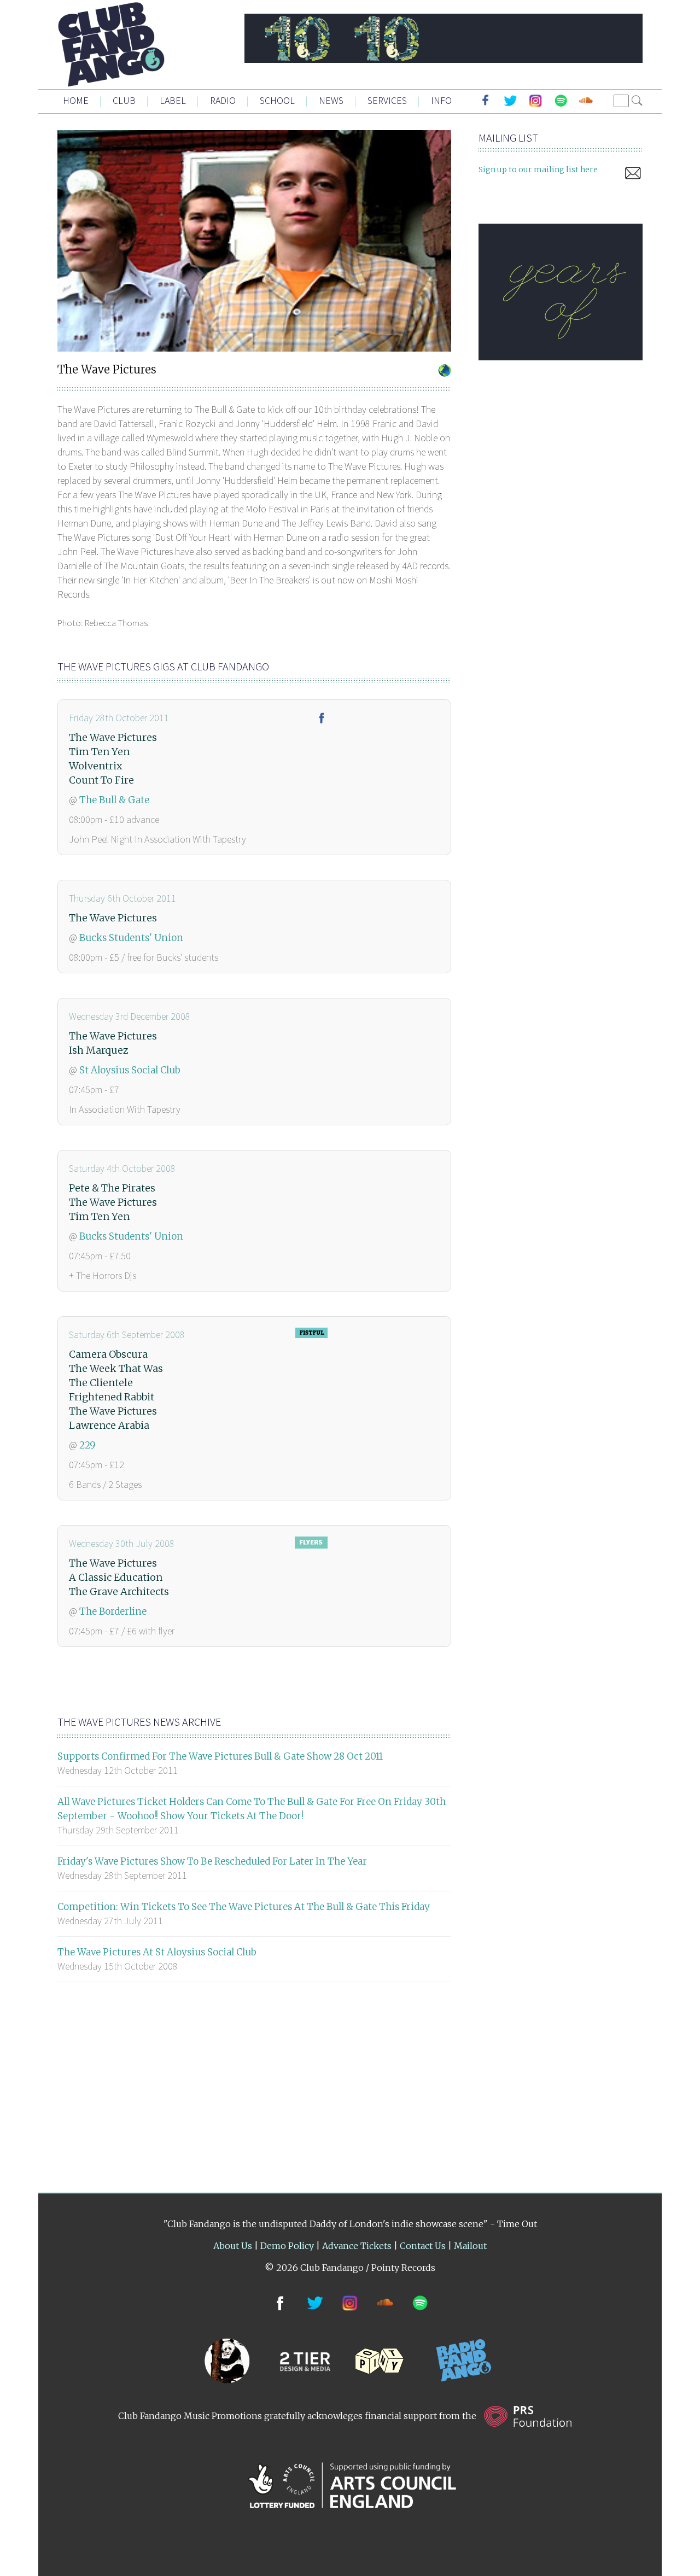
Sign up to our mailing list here (538, 170)
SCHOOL (277, 100)
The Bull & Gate (114, 800)
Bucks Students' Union (131, 938)
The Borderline (113, 1611)
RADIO (223, 100)
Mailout (470, 2246)
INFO (441, 100)
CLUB (124, 100)
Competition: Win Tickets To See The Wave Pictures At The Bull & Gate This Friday (244, 1907)
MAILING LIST (508, 138)
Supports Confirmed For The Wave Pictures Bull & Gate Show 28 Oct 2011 (220, 1756)
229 (87, 1445)
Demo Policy (287, 2246)
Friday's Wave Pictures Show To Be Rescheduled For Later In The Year (212, 1861)
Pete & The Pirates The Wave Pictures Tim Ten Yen (113, 1202)
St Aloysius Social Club (130, 1070)
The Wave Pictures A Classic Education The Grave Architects (119, 1577)
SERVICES (387, 100)
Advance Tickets (357, 2246)
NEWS (331, 100)
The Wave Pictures (113, 918)
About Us (233, 2246)
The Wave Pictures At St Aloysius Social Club (157, 1952)
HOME (76, 100)
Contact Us (423, 2246)
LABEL (173, 100)
